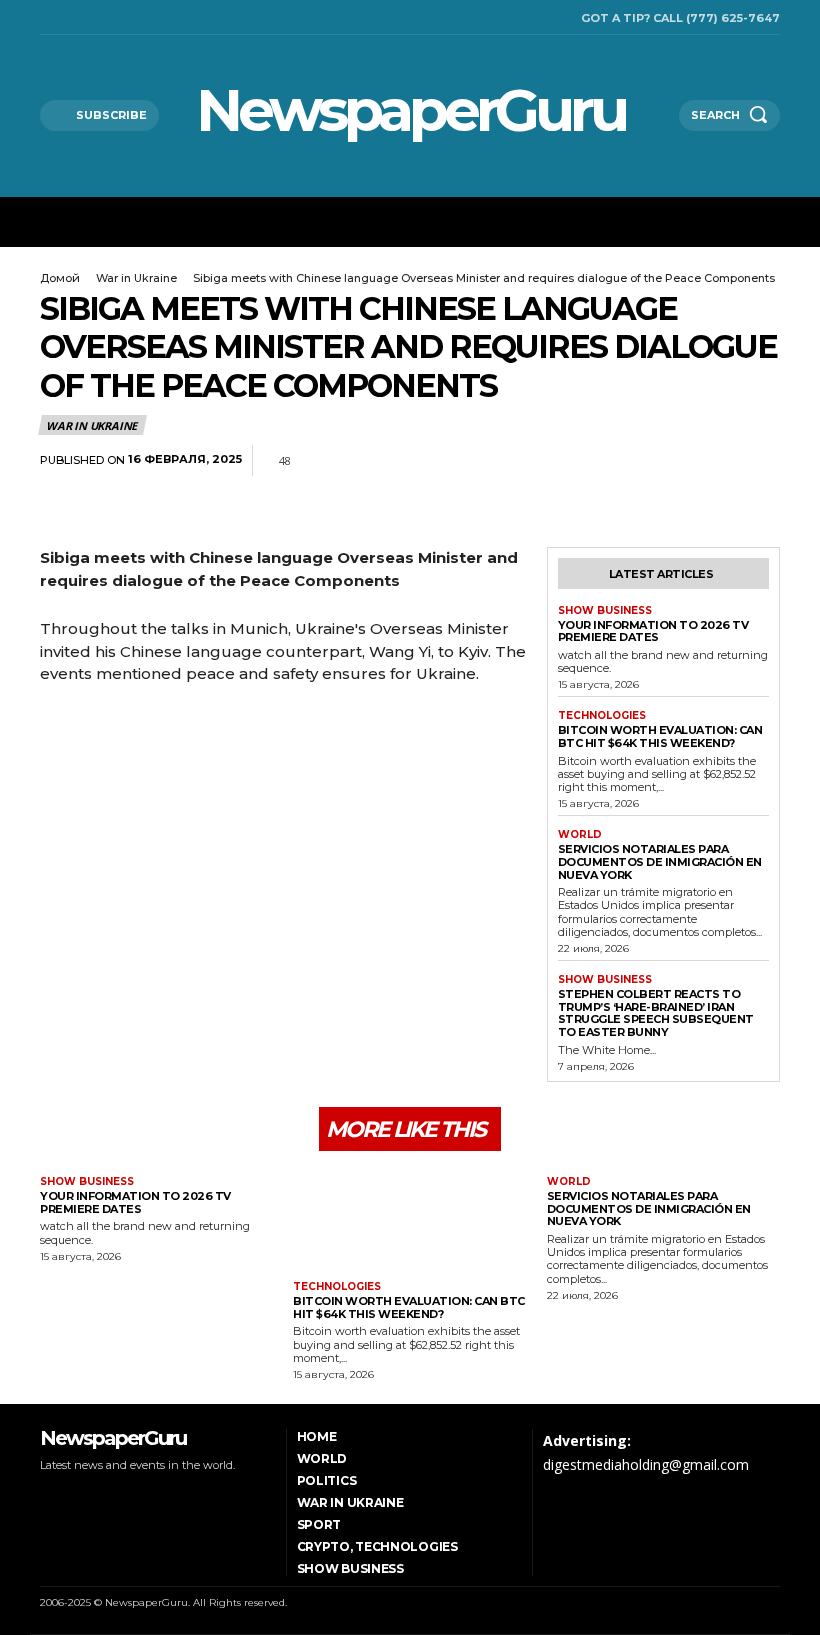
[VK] (760, 461)
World (580, 835)
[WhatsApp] (668, 461)
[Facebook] (45, 17)
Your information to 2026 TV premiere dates (653, 631)
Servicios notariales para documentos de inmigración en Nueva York (660, 861)
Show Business (605, 611)
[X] (96, 17)
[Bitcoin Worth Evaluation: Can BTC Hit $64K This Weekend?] (409, 1218)
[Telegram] (714, 461)
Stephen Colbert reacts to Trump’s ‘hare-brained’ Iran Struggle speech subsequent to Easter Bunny (656, 1013)
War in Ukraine (136, 278)
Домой (60, 278)
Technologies (602, 716)
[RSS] (70, 17)
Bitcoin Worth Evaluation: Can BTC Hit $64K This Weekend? (660, 736)
